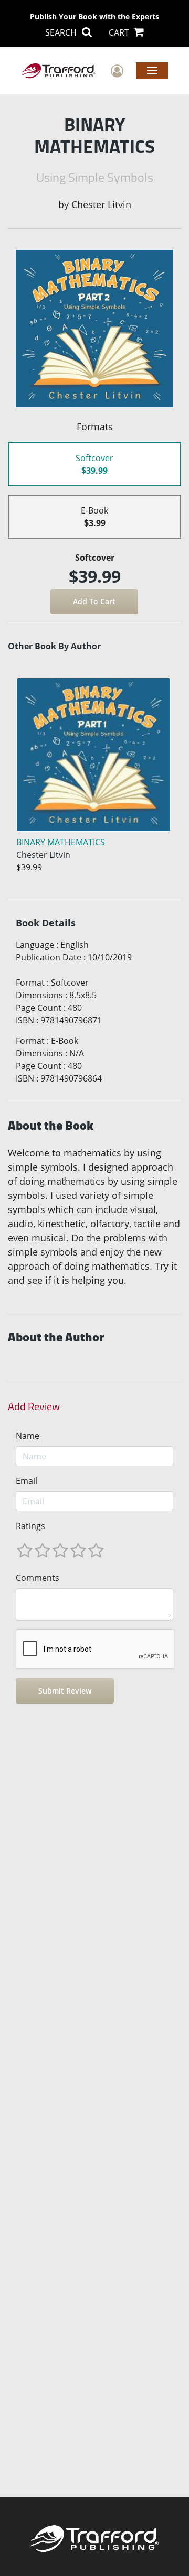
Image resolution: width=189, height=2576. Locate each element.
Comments (38, 1578)
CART (120, 32)
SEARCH (62, 32)
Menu (152, 70)
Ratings (30, 1526)
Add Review (34, 1406)
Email (27, 1481)
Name (28, 1436)
